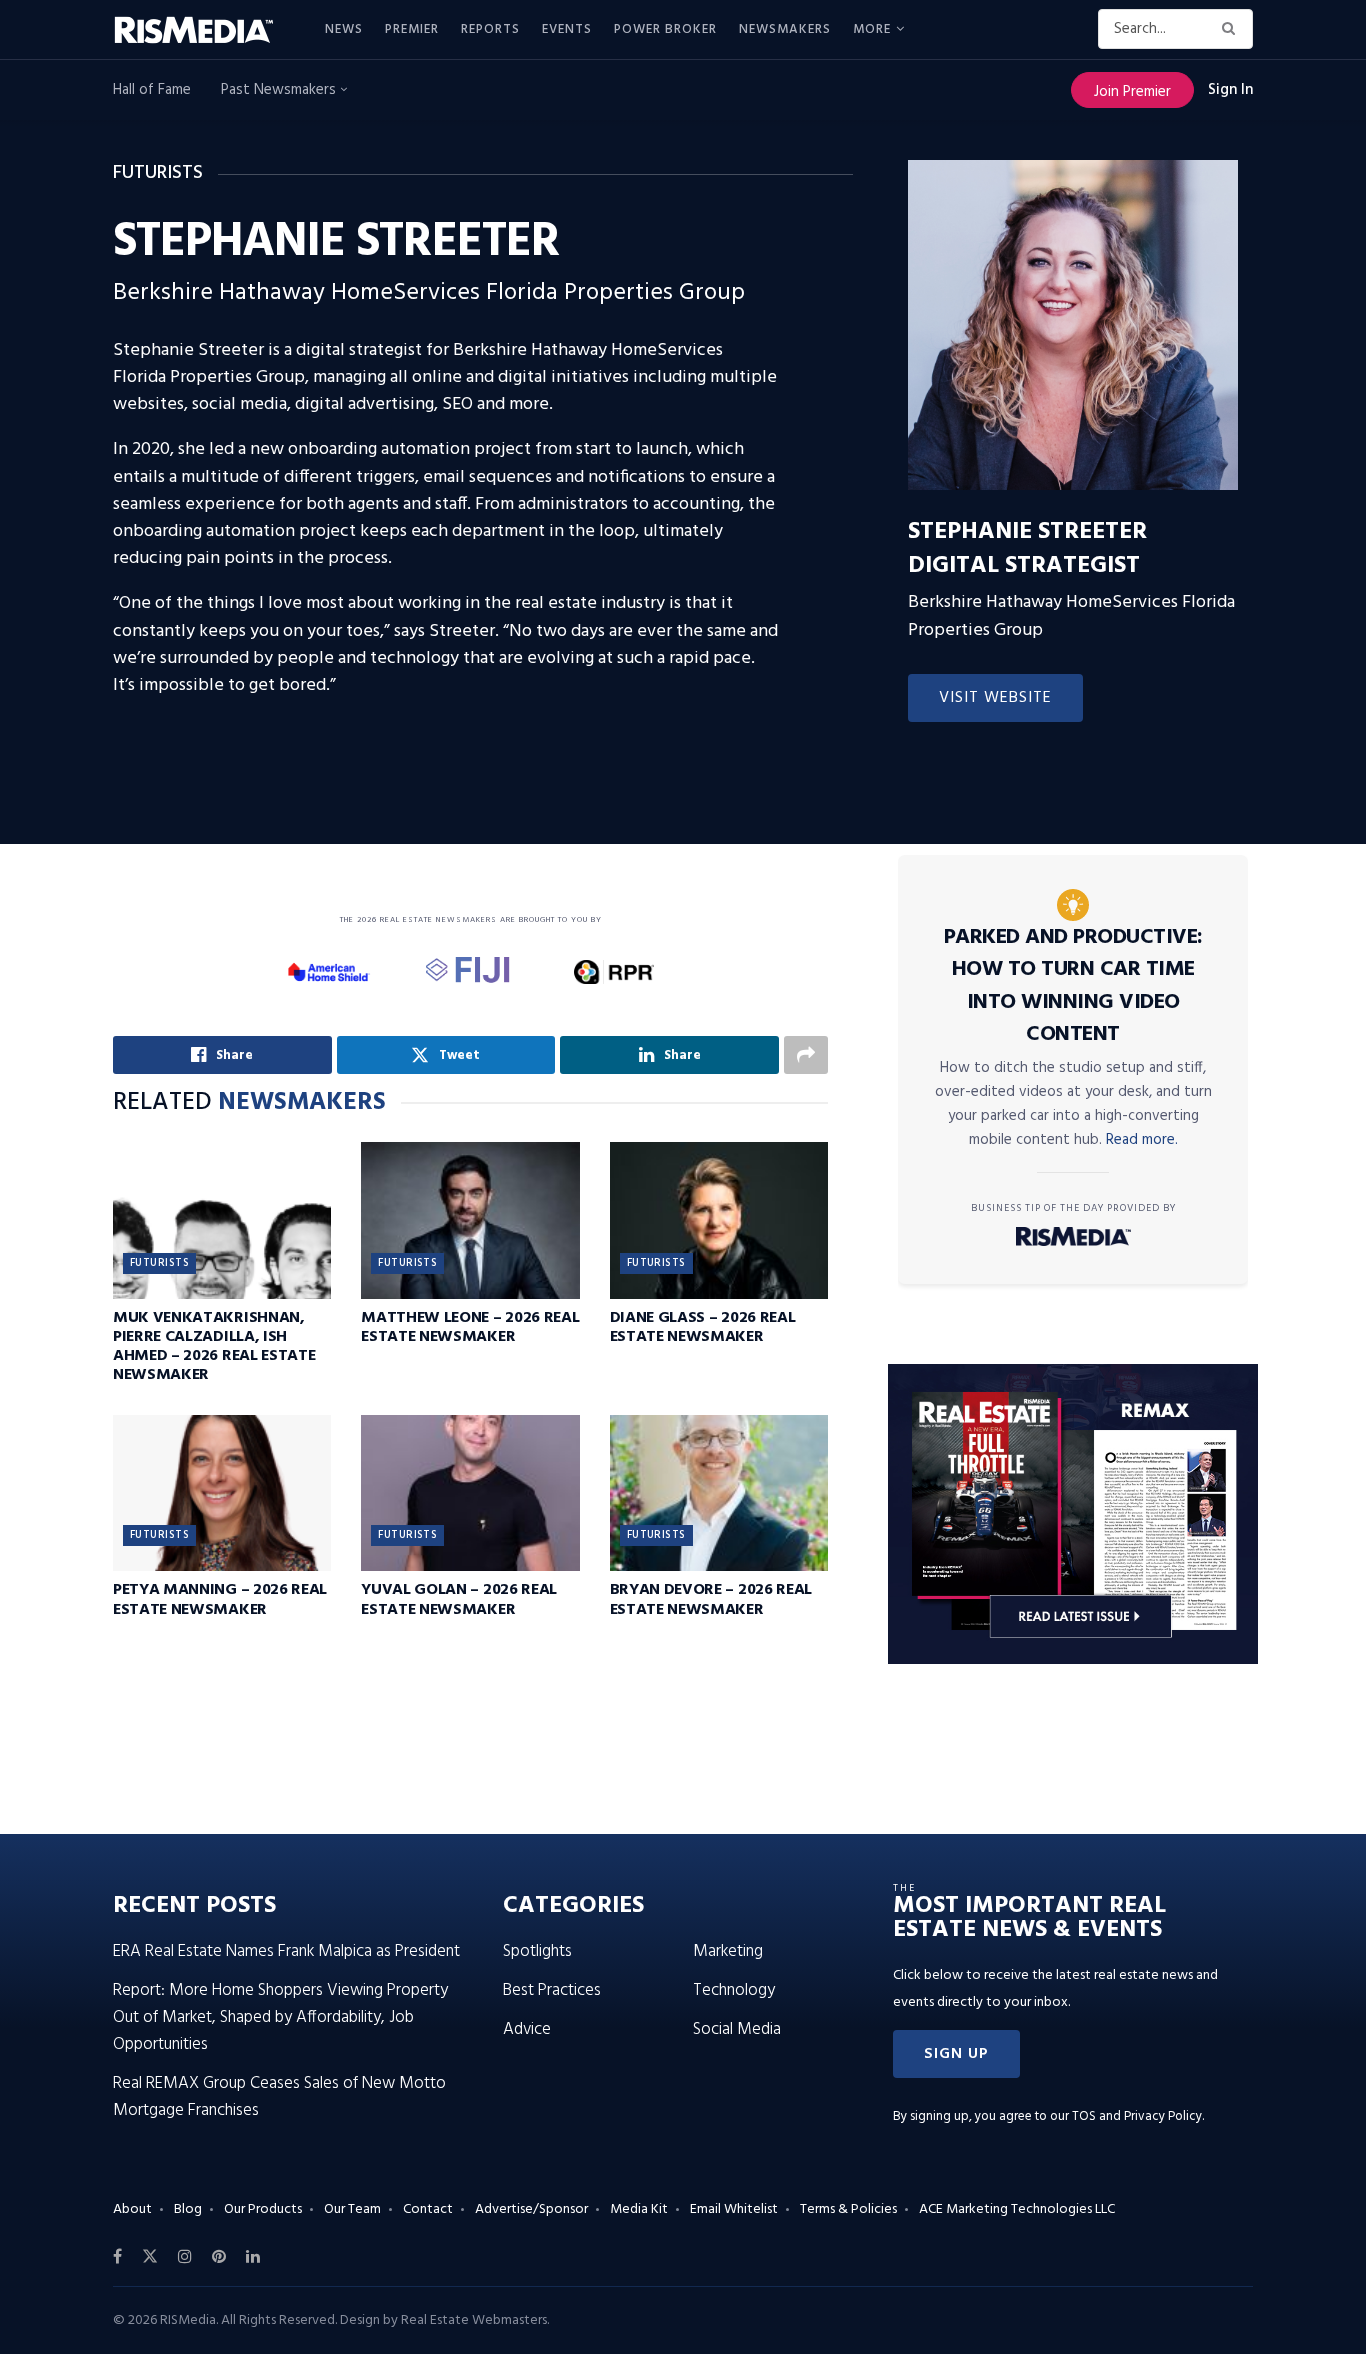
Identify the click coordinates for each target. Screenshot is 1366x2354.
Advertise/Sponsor (531, 2209)
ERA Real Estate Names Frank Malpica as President (286, 1951)
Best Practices (552, 1990)
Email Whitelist (734, 2209)
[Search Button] (1232, 29)
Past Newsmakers (280, 90)
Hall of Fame (152, 90)
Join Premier (1132, 92)
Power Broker (665, 29)
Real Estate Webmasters (474, 2320)
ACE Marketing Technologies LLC (1017, 2209)
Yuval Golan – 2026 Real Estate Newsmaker (459, 1599)
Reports (490, 29)
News (344, 29)
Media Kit (639, 2209)
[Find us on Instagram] (185, 2257)
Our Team (352, 2209)
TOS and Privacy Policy (1137, 2116)
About (132, 2209)
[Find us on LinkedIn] (253, 2257)
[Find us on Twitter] (150, 2257)
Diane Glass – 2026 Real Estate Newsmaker (703, 1327)
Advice (527, 2029)
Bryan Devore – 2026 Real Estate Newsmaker (711, 1599)
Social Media (737, 2029)
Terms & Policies (848, 2209)
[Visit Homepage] (205, 30)
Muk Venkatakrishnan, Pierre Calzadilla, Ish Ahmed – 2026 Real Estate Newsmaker (214, 1347)
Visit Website (995, 698)
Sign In (1230, 90)
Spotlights (537, 1951)
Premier (412, 29)
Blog (188, 2209)
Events (567, 29)
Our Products (263, 2209)
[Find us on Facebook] (117, 2257)
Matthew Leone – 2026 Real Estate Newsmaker (470, 1327)
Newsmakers (785, 29)
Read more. (1142, 1140)
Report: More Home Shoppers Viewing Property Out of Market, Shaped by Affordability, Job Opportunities (280, 2017)
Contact (428, 2209)
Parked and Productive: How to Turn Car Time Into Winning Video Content (1073, 986)
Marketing (728, 1951)
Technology (734, 1990)
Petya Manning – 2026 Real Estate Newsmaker (220, 1599)
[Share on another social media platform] (806, 1055)
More (872, 29)
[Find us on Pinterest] (219, 2257)
